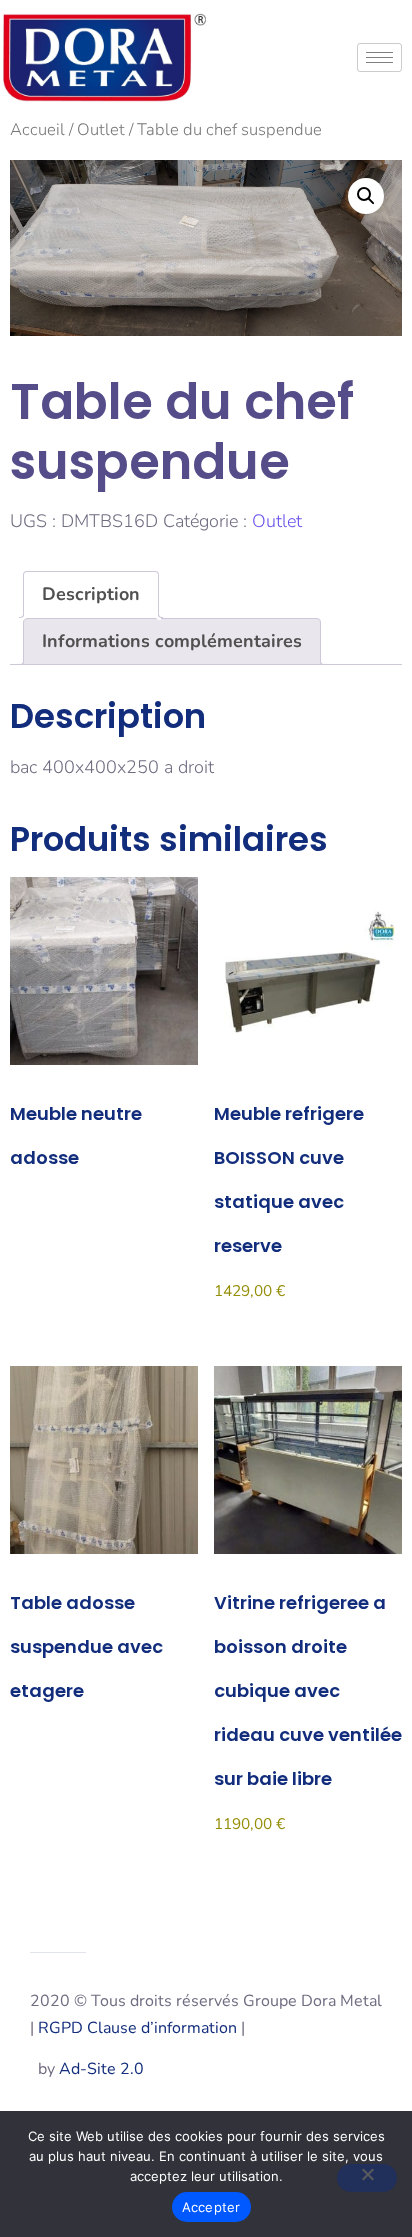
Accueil (37, 129)
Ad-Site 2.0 (101, 2069)
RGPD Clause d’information (137, 2028)
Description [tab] (91, 594)
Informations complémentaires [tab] (172, 641)
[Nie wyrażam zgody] (367, 2178)
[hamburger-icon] (379, 57)
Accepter (211, 2207)
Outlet (101, 129)
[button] (366, 196)
